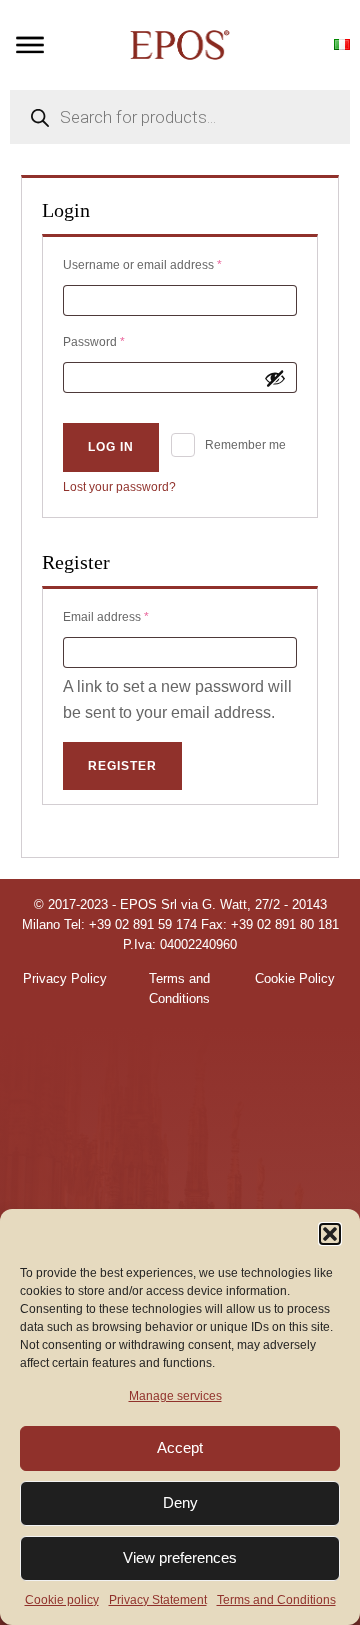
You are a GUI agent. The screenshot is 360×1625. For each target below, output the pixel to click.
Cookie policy (62, 1600)
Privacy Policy (65, 979)
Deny (180, 1502)
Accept (180, 1447)
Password (119, 341)
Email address (131, 616)
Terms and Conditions (276, 1600)
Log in (111, 447)
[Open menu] (30, 45)
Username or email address (167, 264)
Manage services (175, 1396)
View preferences (180, 1557)
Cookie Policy (295, 979)
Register (122, 766)
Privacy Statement (158, 1600)
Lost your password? (119, 487)
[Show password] (275, 378)
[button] (330, 1234)
